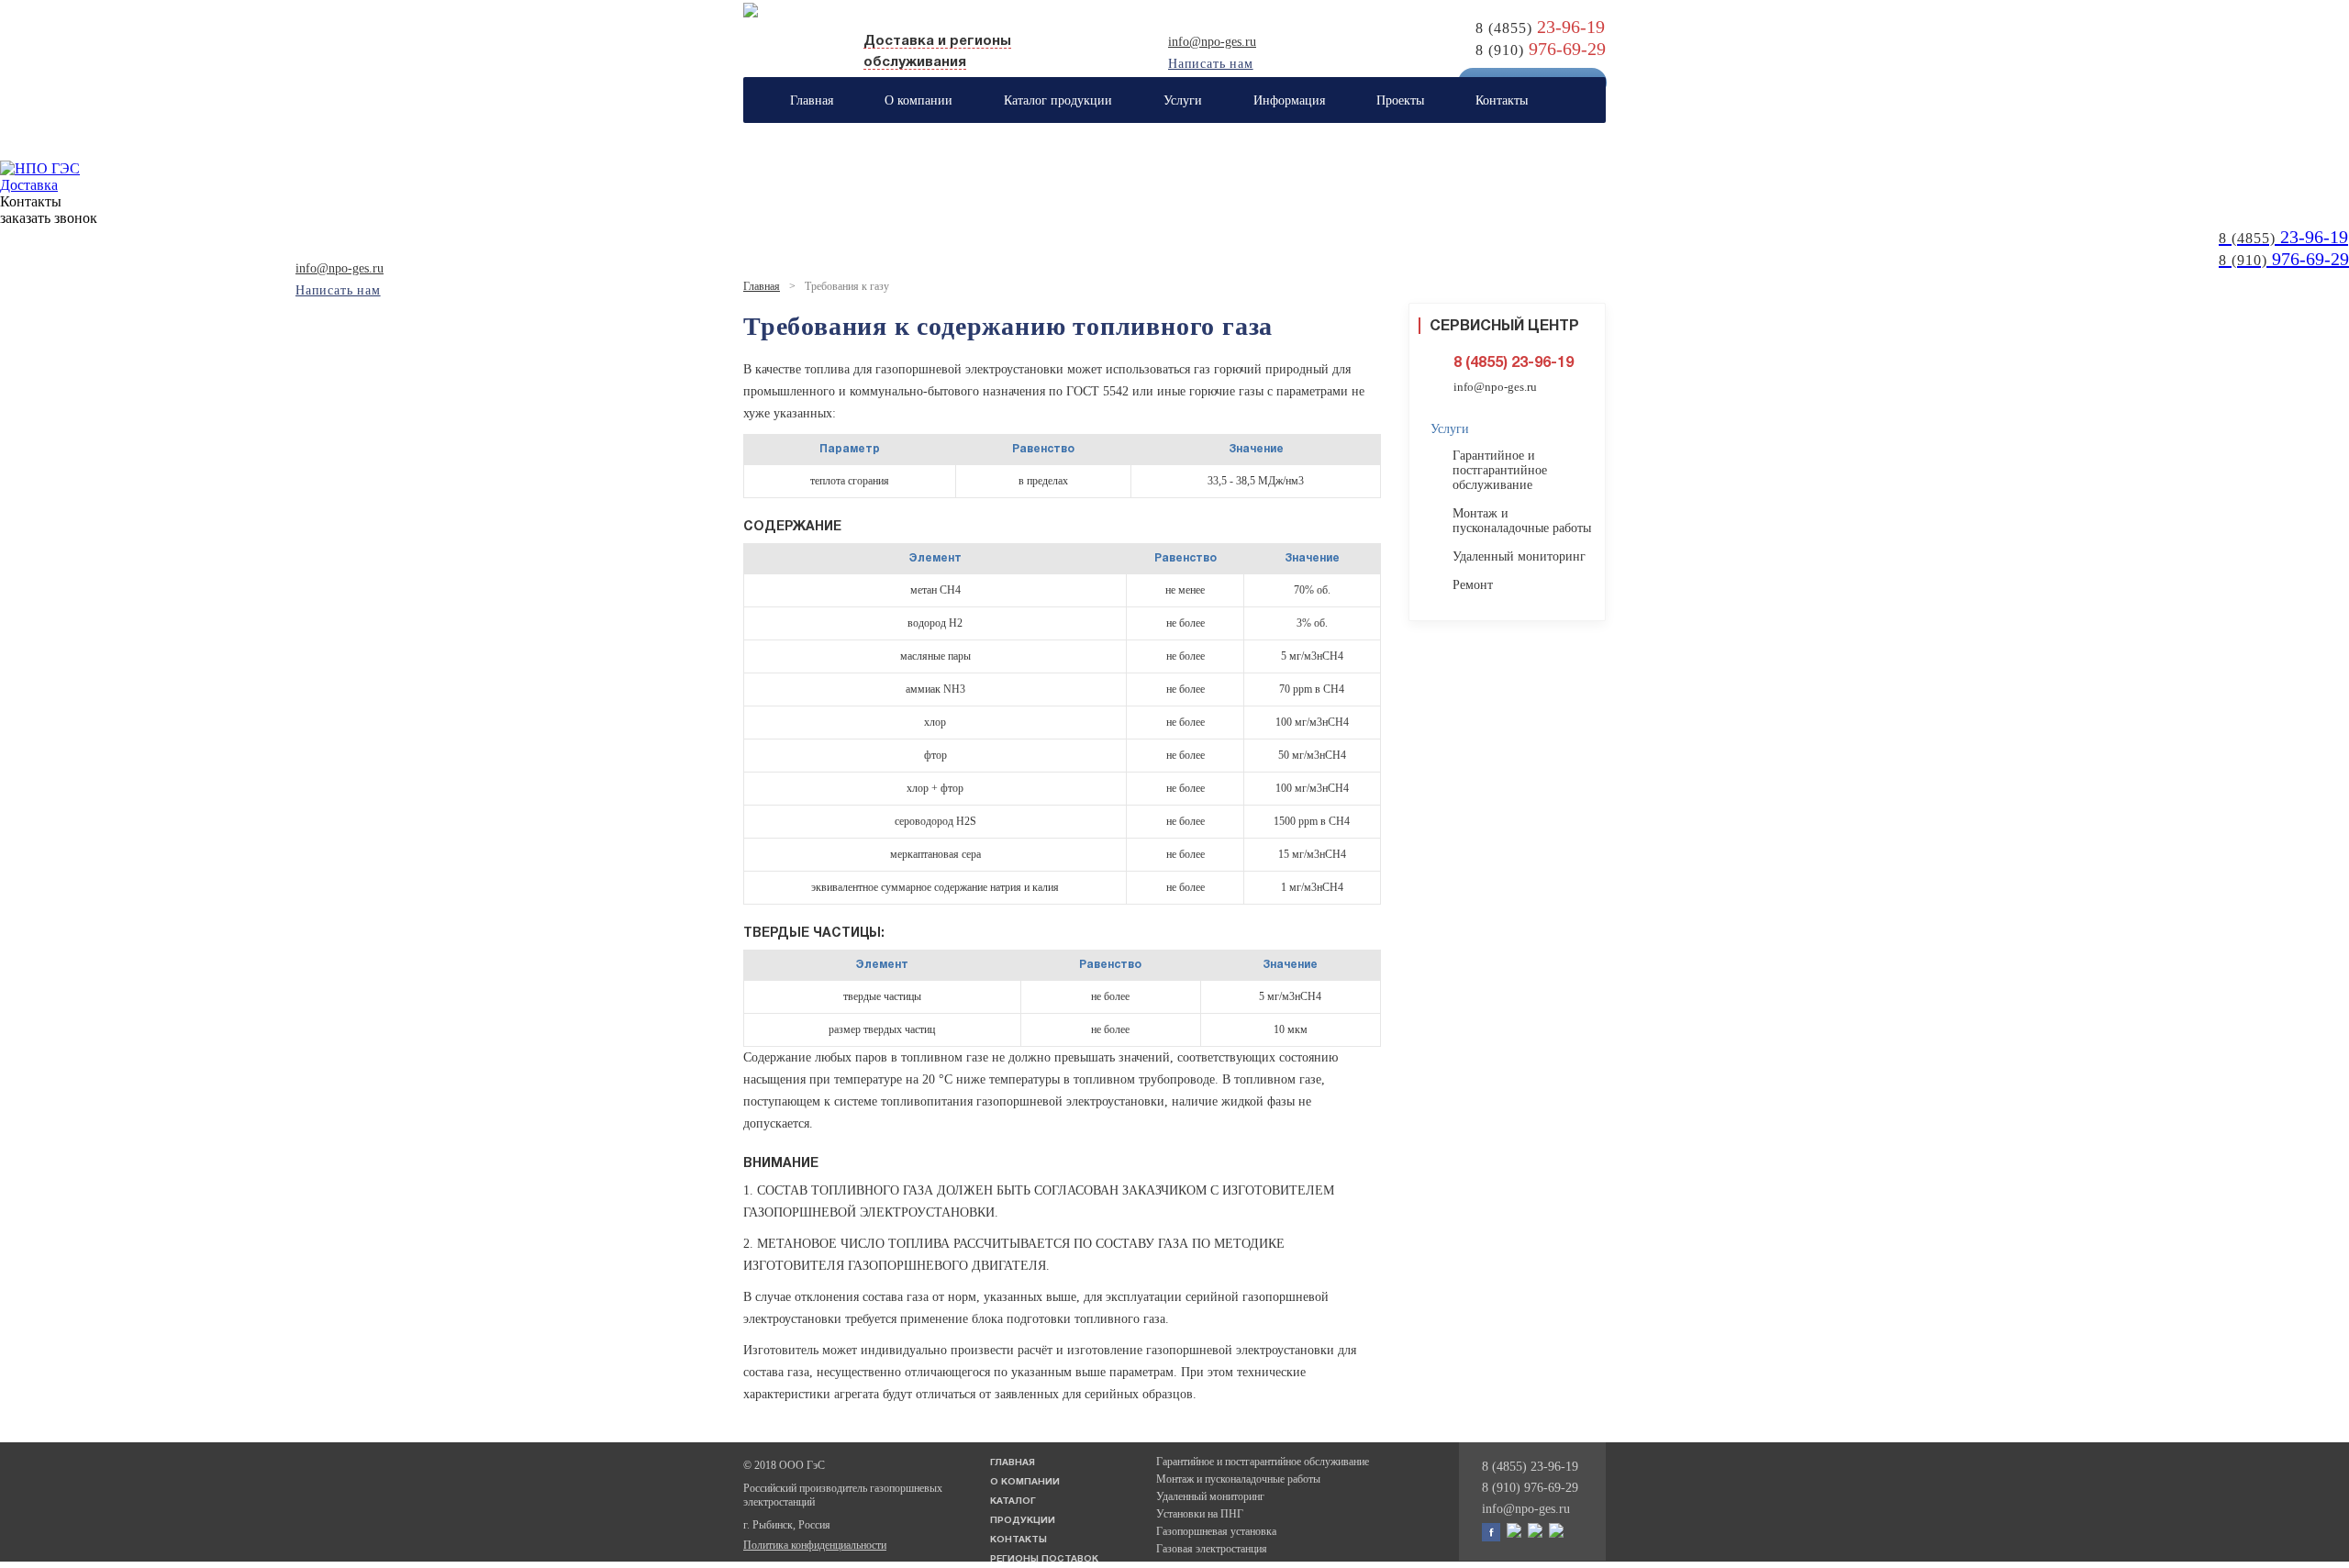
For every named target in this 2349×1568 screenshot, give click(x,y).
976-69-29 (2284, 259)
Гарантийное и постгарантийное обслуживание (1500, 470)
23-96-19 (2283, 237)
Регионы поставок (1044, 1559)
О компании (1025, 1482)
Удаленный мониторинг (1519, 556)
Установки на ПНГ (1200, 1514)
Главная (762, 286)
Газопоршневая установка (1216, 1531)
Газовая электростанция (1212, 1549)
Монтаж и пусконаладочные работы (1522, 521)
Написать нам (1211, 64)
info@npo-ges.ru (1212, 42)
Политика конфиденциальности (815, 1545)
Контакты (1019, 1540)
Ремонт (1473, 585)
